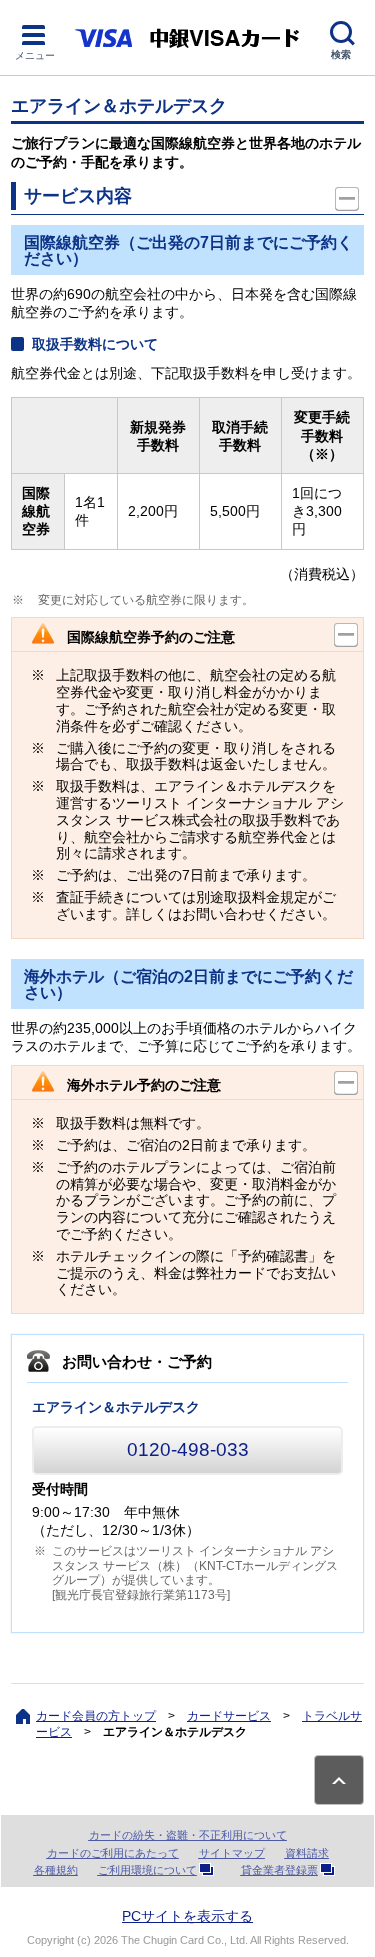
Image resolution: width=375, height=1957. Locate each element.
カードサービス (229, 1716)
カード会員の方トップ (96, 1716)
